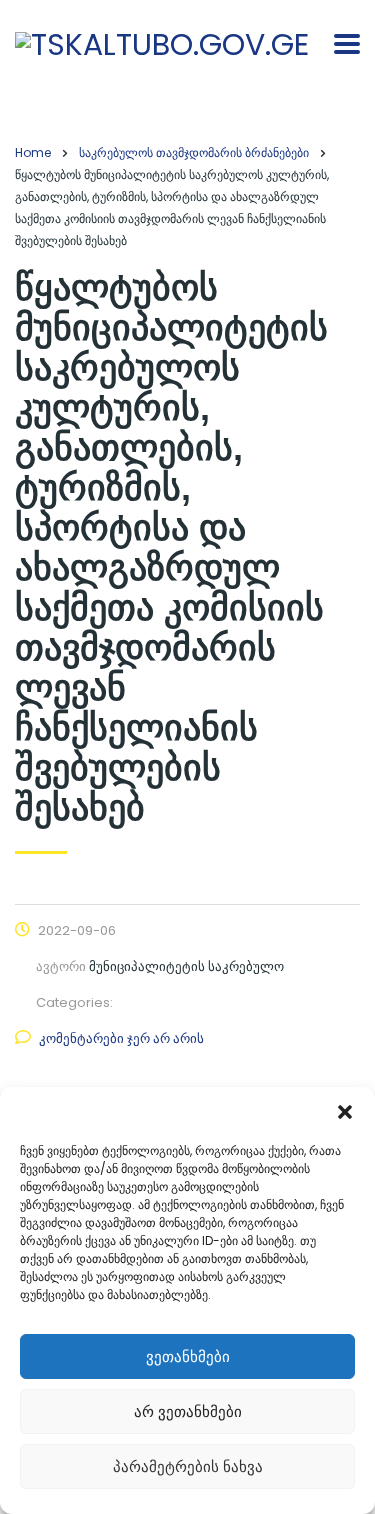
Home (33, 152)
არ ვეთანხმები (188, 1411)
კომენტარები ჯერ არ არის (121, 1038)
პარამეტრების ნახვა (188, 1466)
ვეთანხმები (188, 1356)
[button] (345, 1112)
